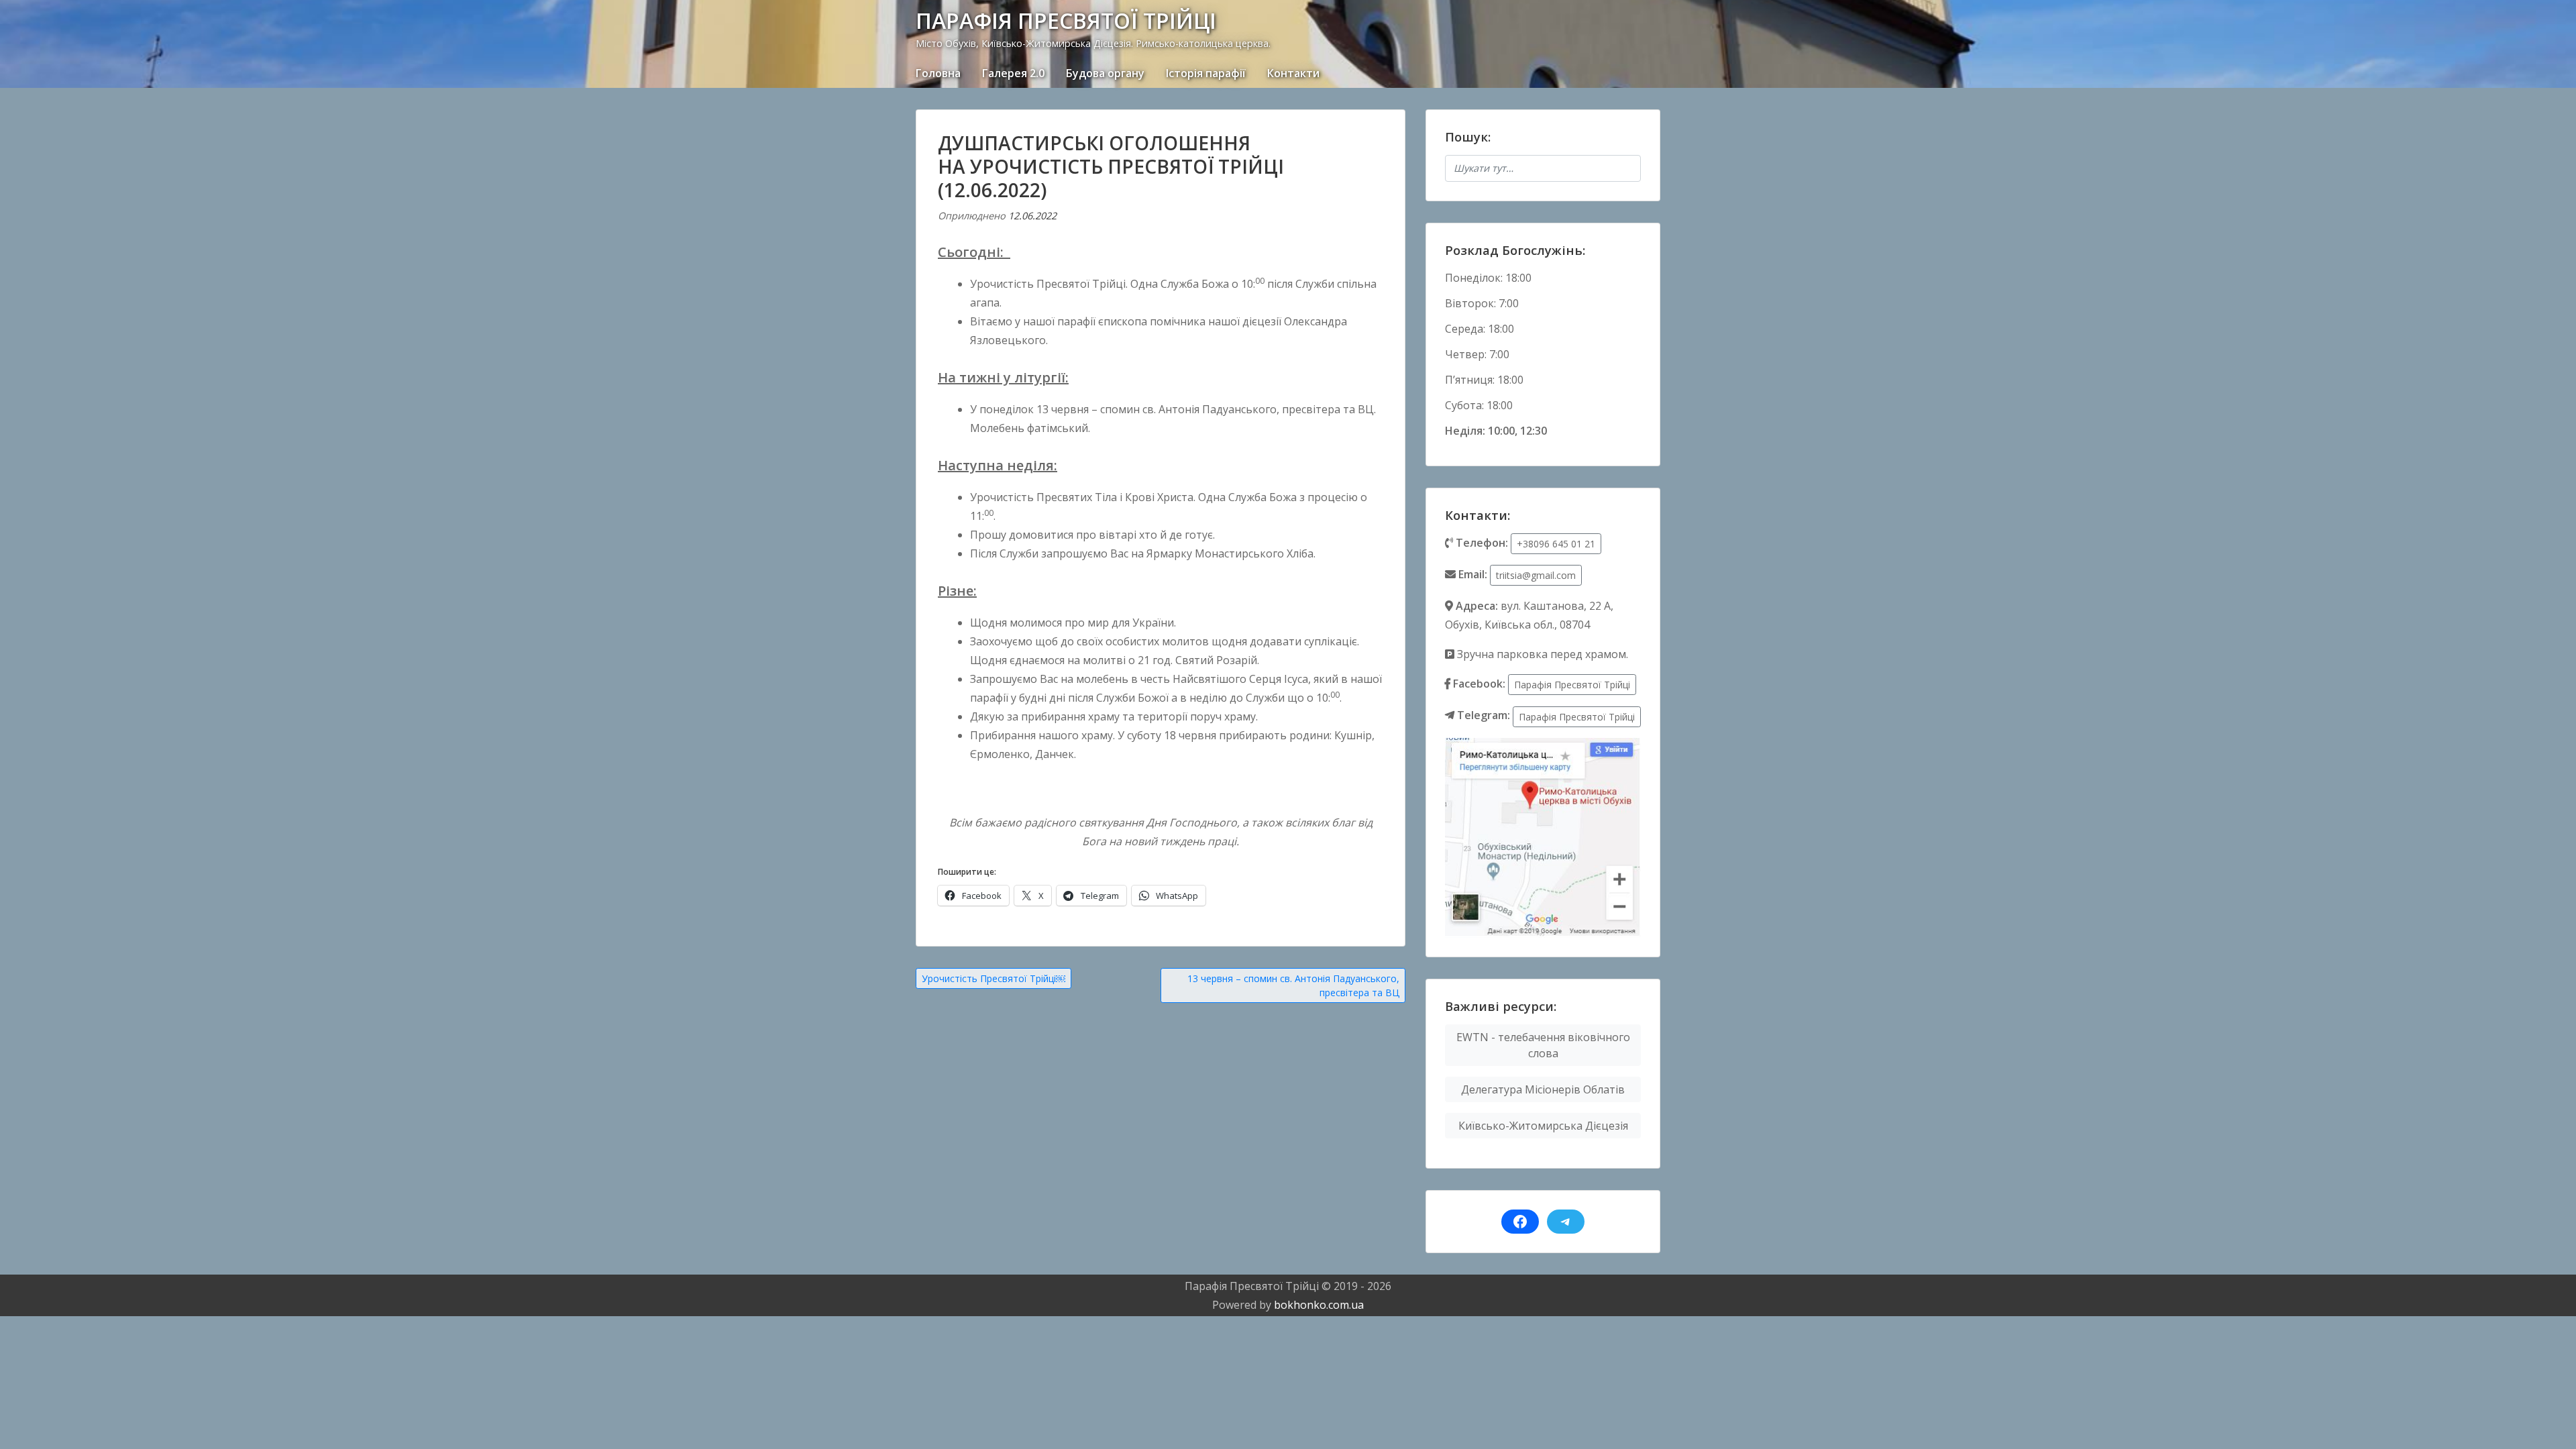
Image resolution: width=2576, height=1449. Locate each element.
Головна (938, 73)
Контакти (1293, 73)
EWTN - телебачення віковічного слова (1543, 1045)
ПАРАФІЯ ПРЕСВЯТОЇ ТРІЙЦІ (1066, 20)
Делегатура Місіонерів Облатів (1543, 1089)
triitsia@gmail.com (1536, 575)
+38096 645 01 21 (1556, 544)
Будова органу (1105, 73)
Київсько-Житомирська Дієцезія (1543, 1126)
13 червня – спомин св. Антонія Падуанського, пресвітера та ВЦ (1293, 985)
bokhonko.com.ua (1319, 1305)
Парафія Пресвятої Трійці (1572, 685)
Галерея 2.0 (1013, 73)
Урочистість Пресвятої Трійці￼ (994, 978)
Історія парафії (1206, 73)
